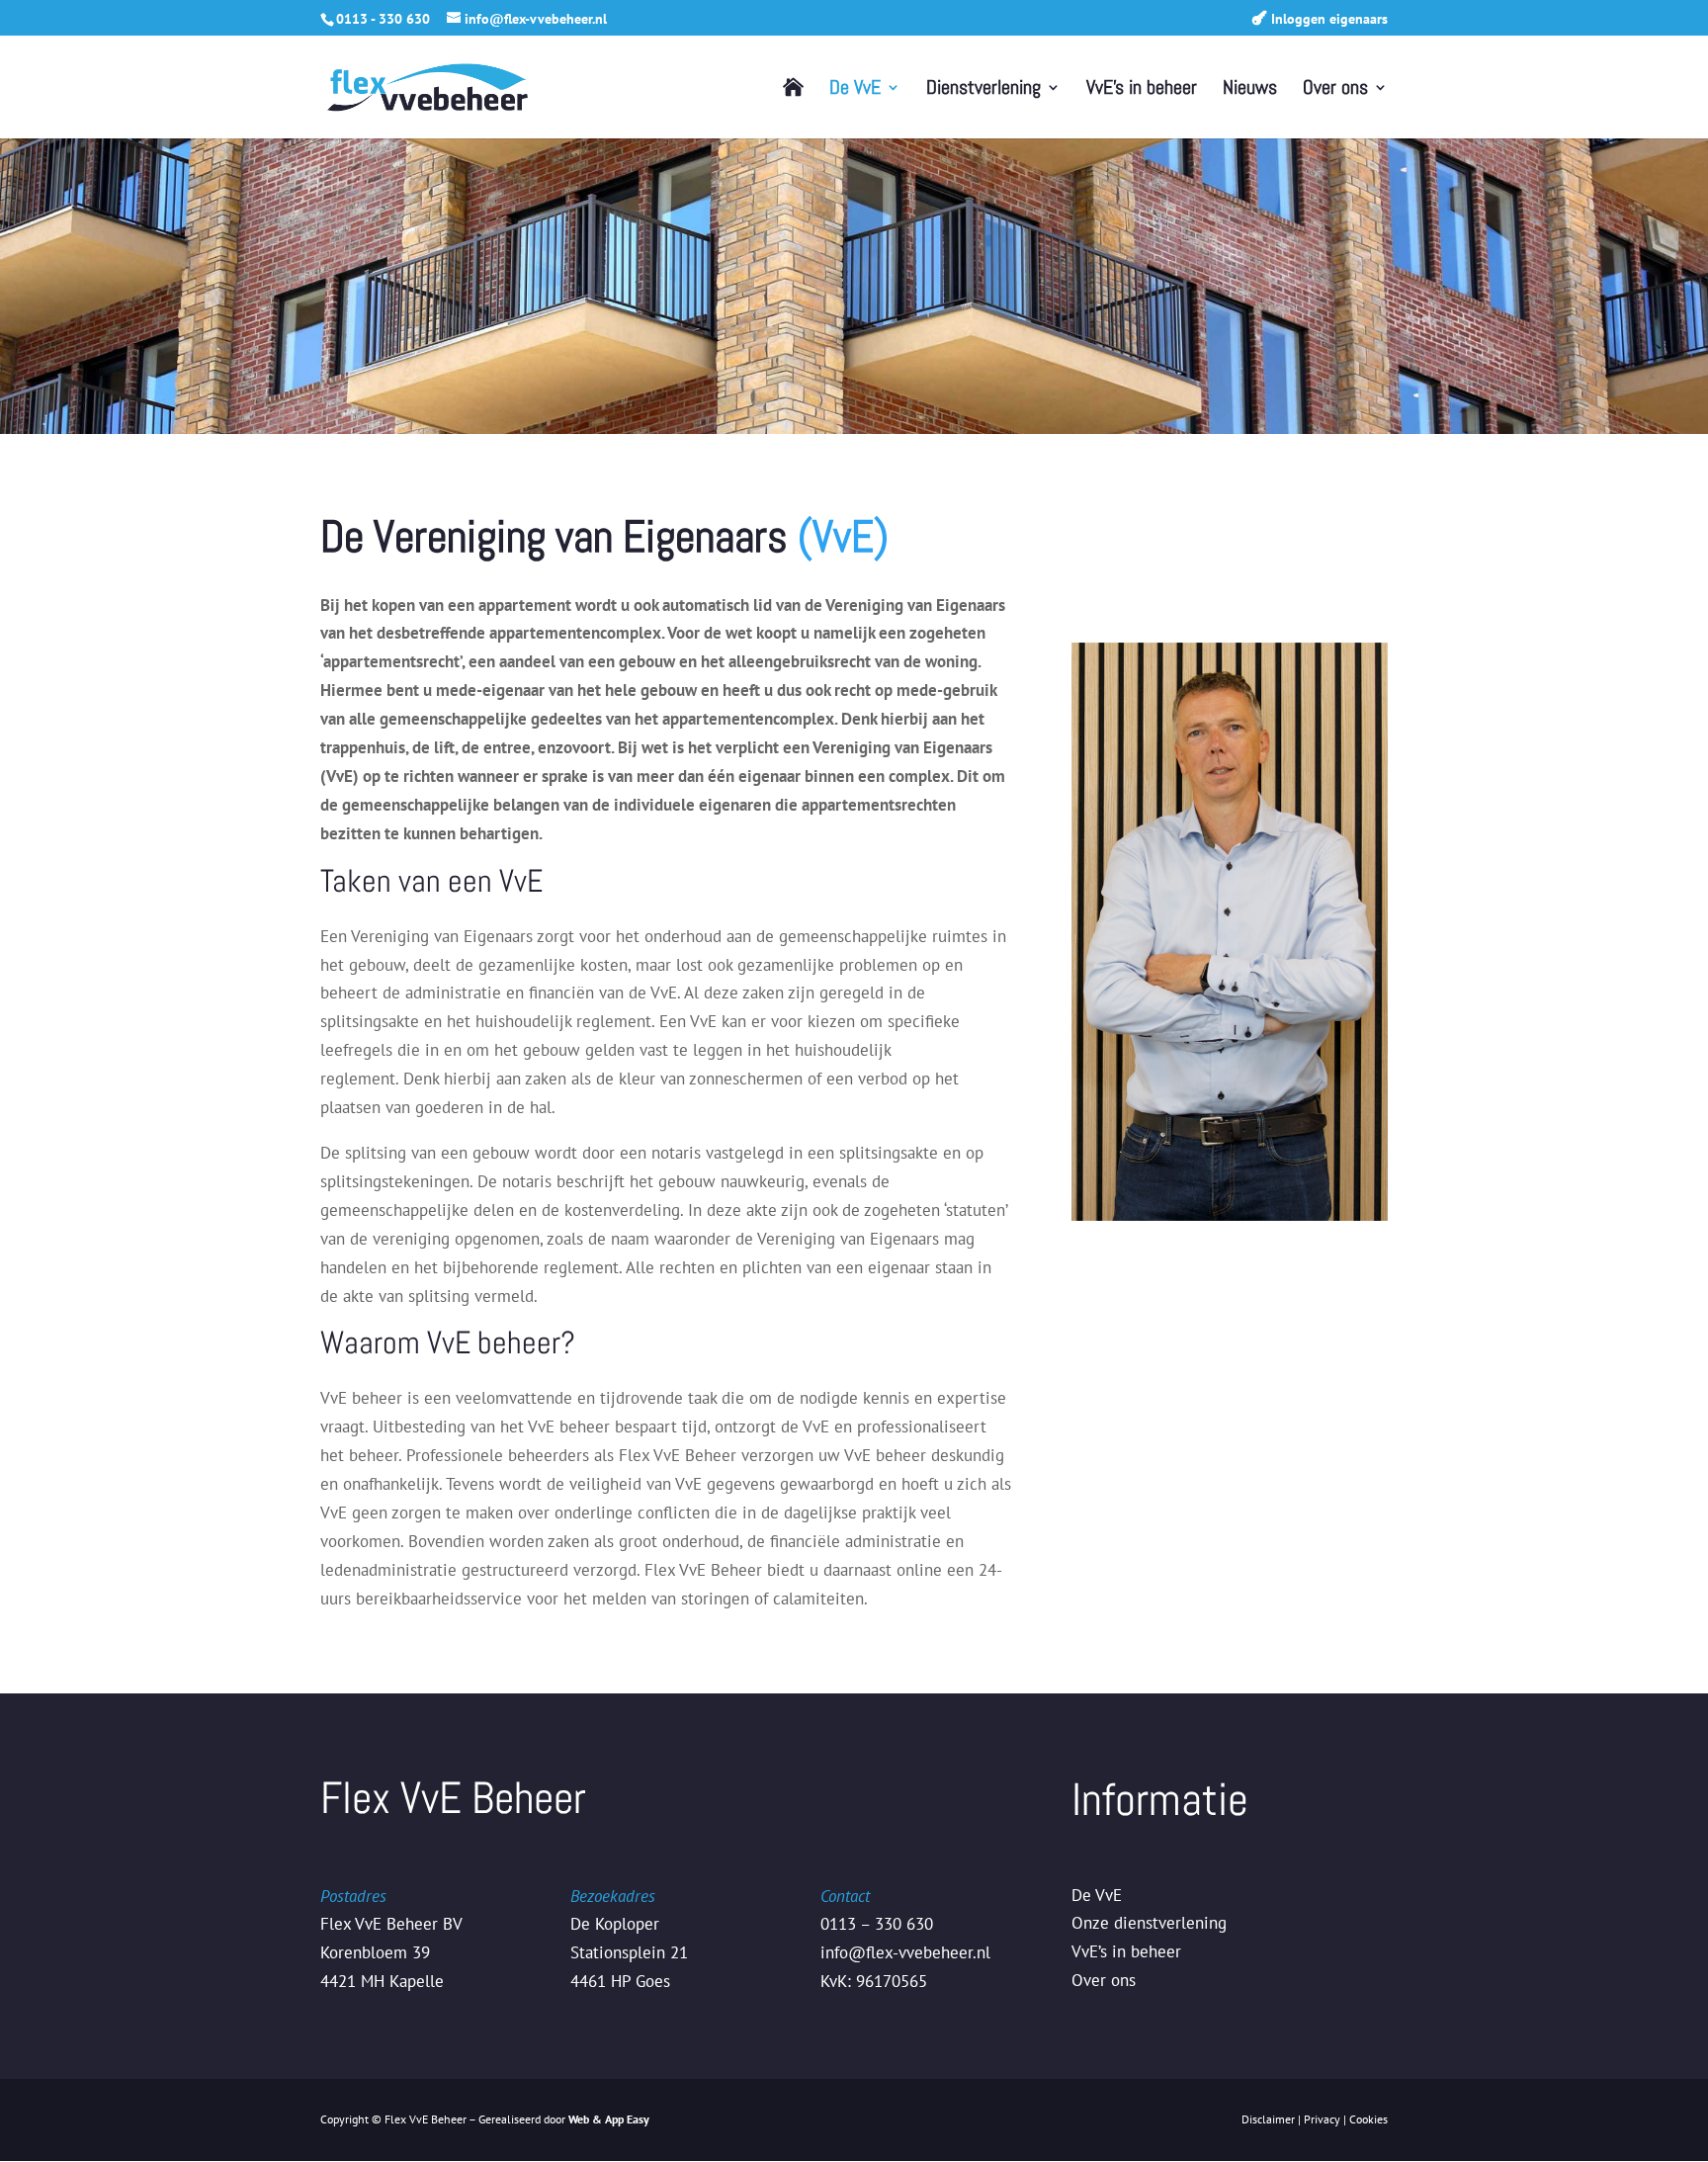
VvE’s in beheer (1142, 90)
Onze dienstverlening (1149, 1923)
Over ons (1335, 90)
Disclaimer (1268, 2119)
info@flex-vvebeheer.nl (905, 1952)
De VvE (855, 90)
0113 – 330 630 (877, 1924)
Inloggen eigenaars (1329, 19)
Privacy (1322, 2119)
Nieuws (1250, 90)
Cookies (1368, 2119)
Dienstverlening (983, 90)
